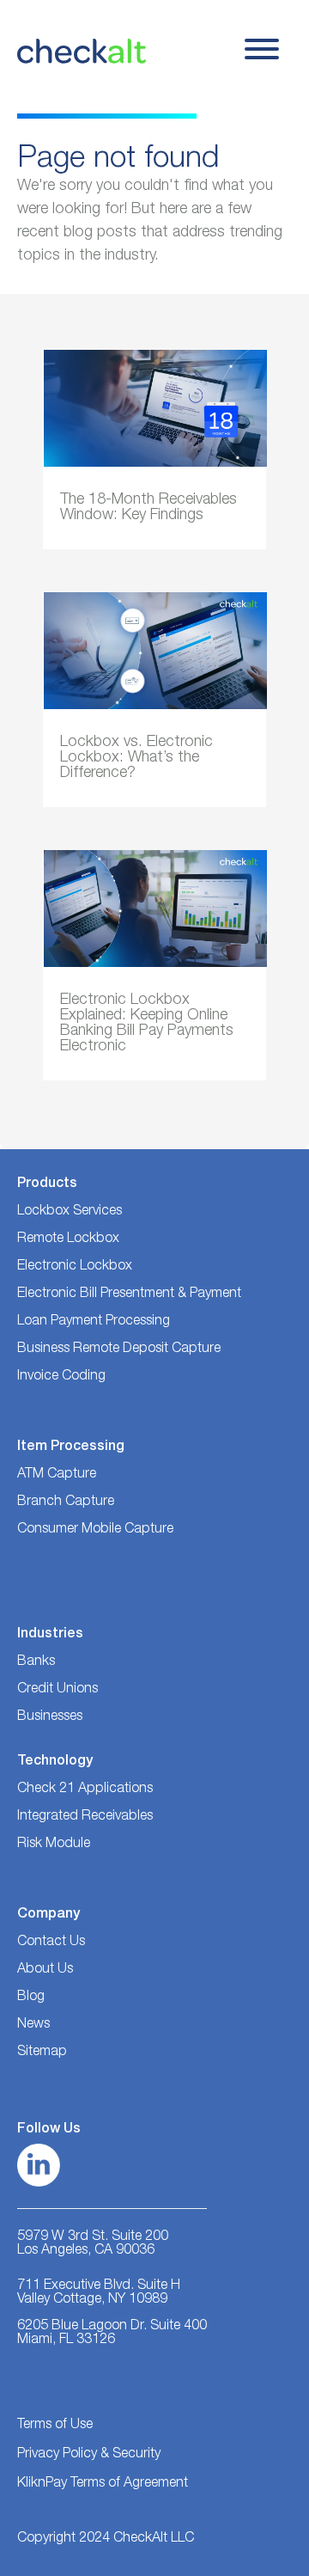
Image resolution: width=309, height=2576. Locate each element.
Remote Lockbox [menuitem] (68, 1239)
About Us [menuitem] (45, 1970)
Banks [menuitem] (36, 1662)
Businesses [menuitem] (50, 1717)
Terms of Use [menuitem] (55, 2426)
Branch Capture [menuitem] (66, 1502)
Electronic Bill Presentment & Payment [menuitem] (129, 1294)
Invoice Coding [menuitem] (61, 1377)
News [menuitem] (33, 2025)
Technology (55, 1762)
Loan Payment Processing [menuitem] (94, 1322)
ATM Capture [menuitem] (57, 1475)
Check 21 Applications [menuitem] (85, 1790)
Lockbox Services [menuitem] (70, 1212)
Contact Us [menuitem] (51, 1943)
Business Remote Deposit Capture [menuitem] (119, 1349)
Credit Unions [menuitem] (58, 1690)
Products (47, 1184)
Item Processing (71, 1447)
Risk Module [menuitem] (54, 1845)
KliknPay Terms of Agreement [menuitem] (103, 2484)
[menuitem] (51, 2053)
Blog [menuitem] (31, 1998)
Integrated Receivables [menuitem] (85, 1817)
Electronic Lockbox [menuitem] (75, 1267)
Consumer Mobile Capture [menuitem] (95, 1530)
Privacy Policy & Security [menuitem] (89, 2455)
